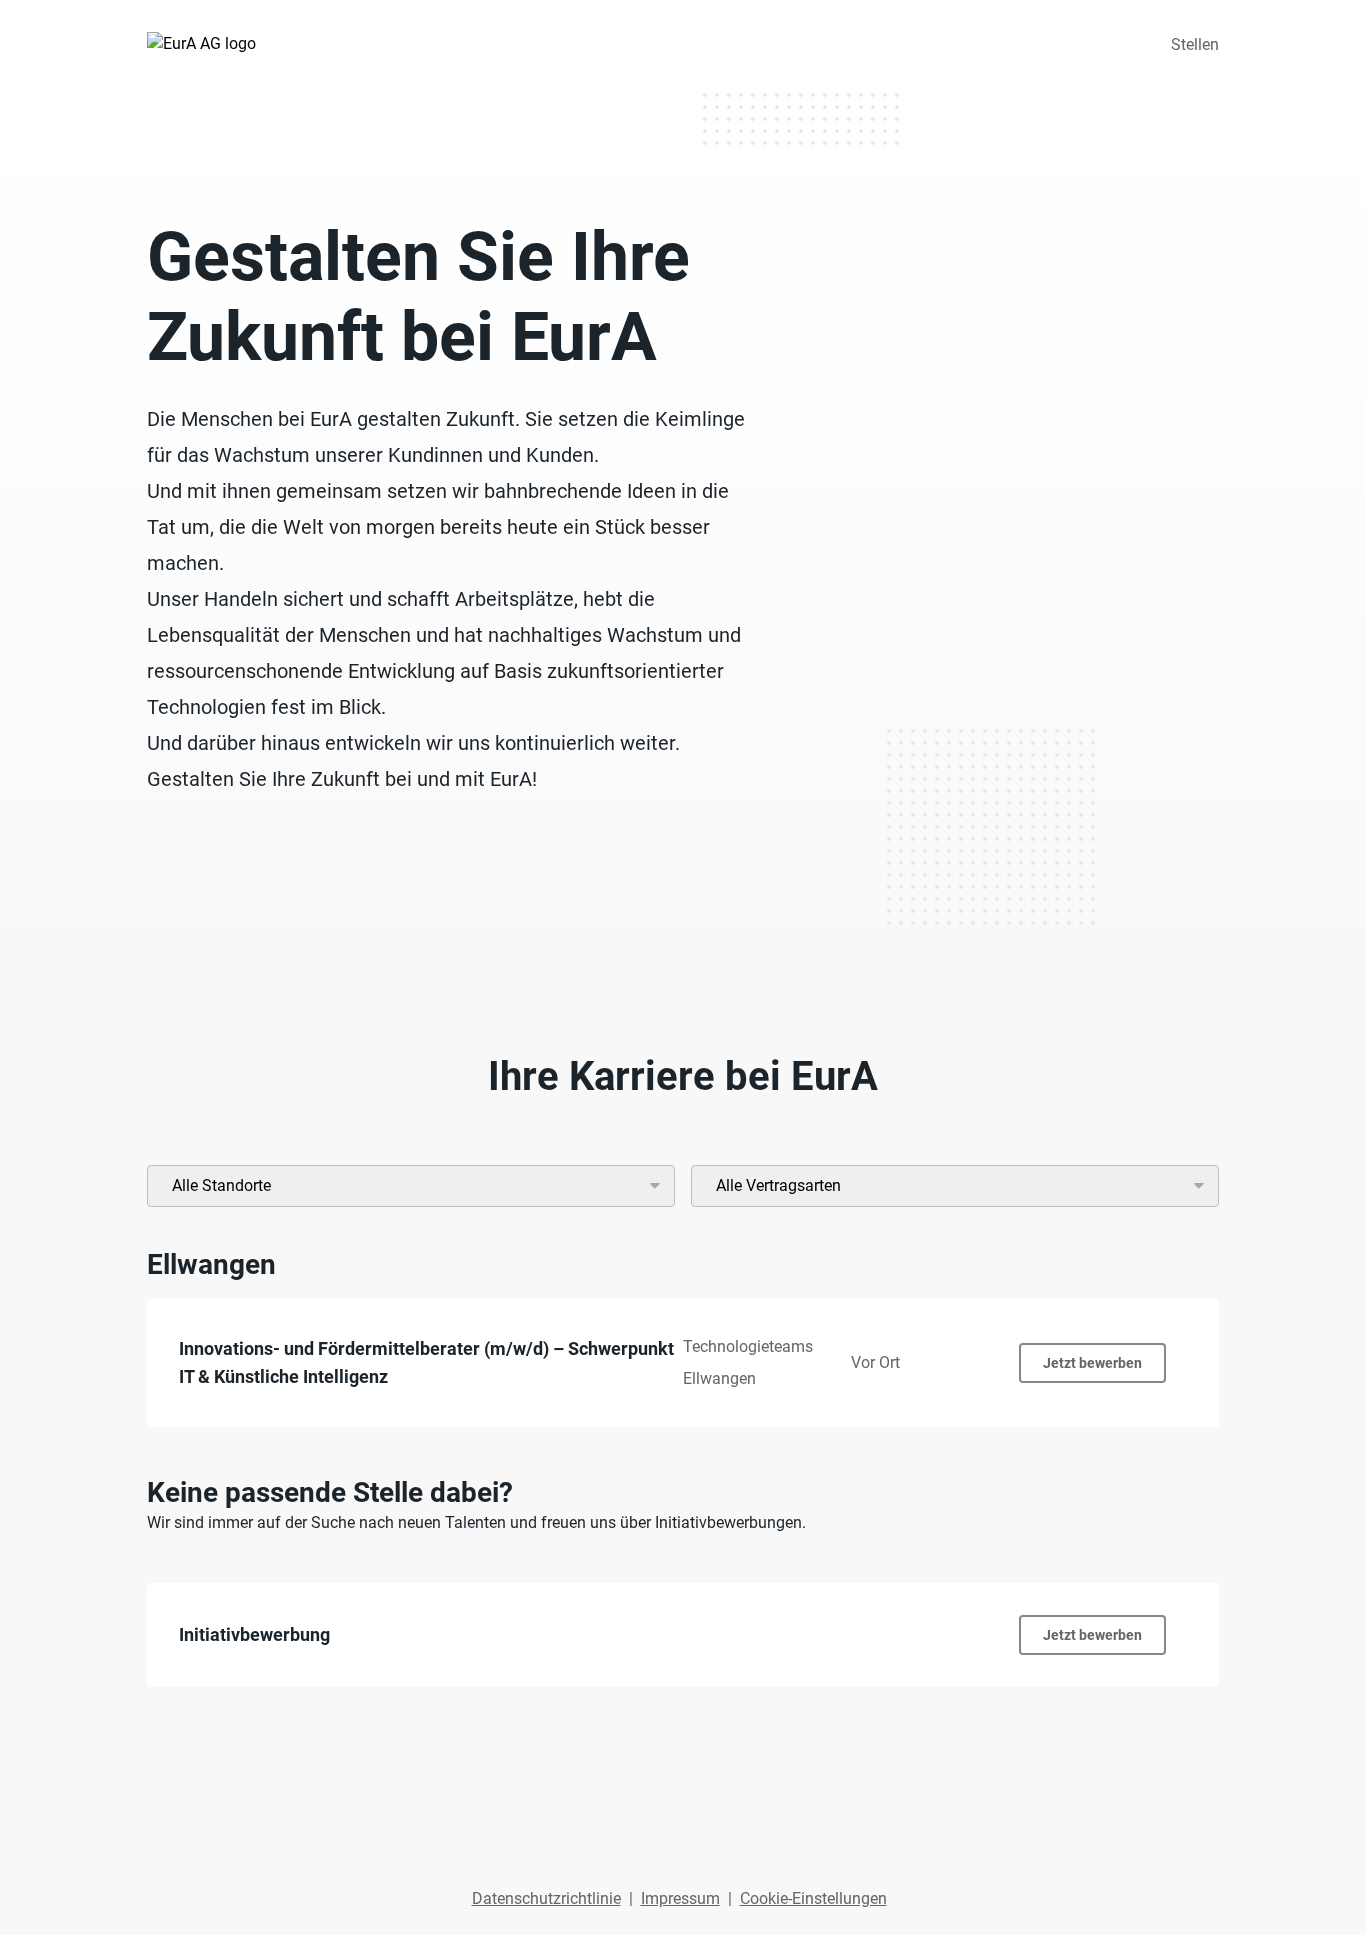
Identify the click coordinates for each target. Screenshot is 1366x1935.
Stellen (1195, 44)
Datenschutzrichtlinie (546, 1898)
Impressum (680, 1898)
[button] (683, 1363)
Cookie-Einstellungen (813, 1898)
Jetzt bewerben (1092, 1363)
